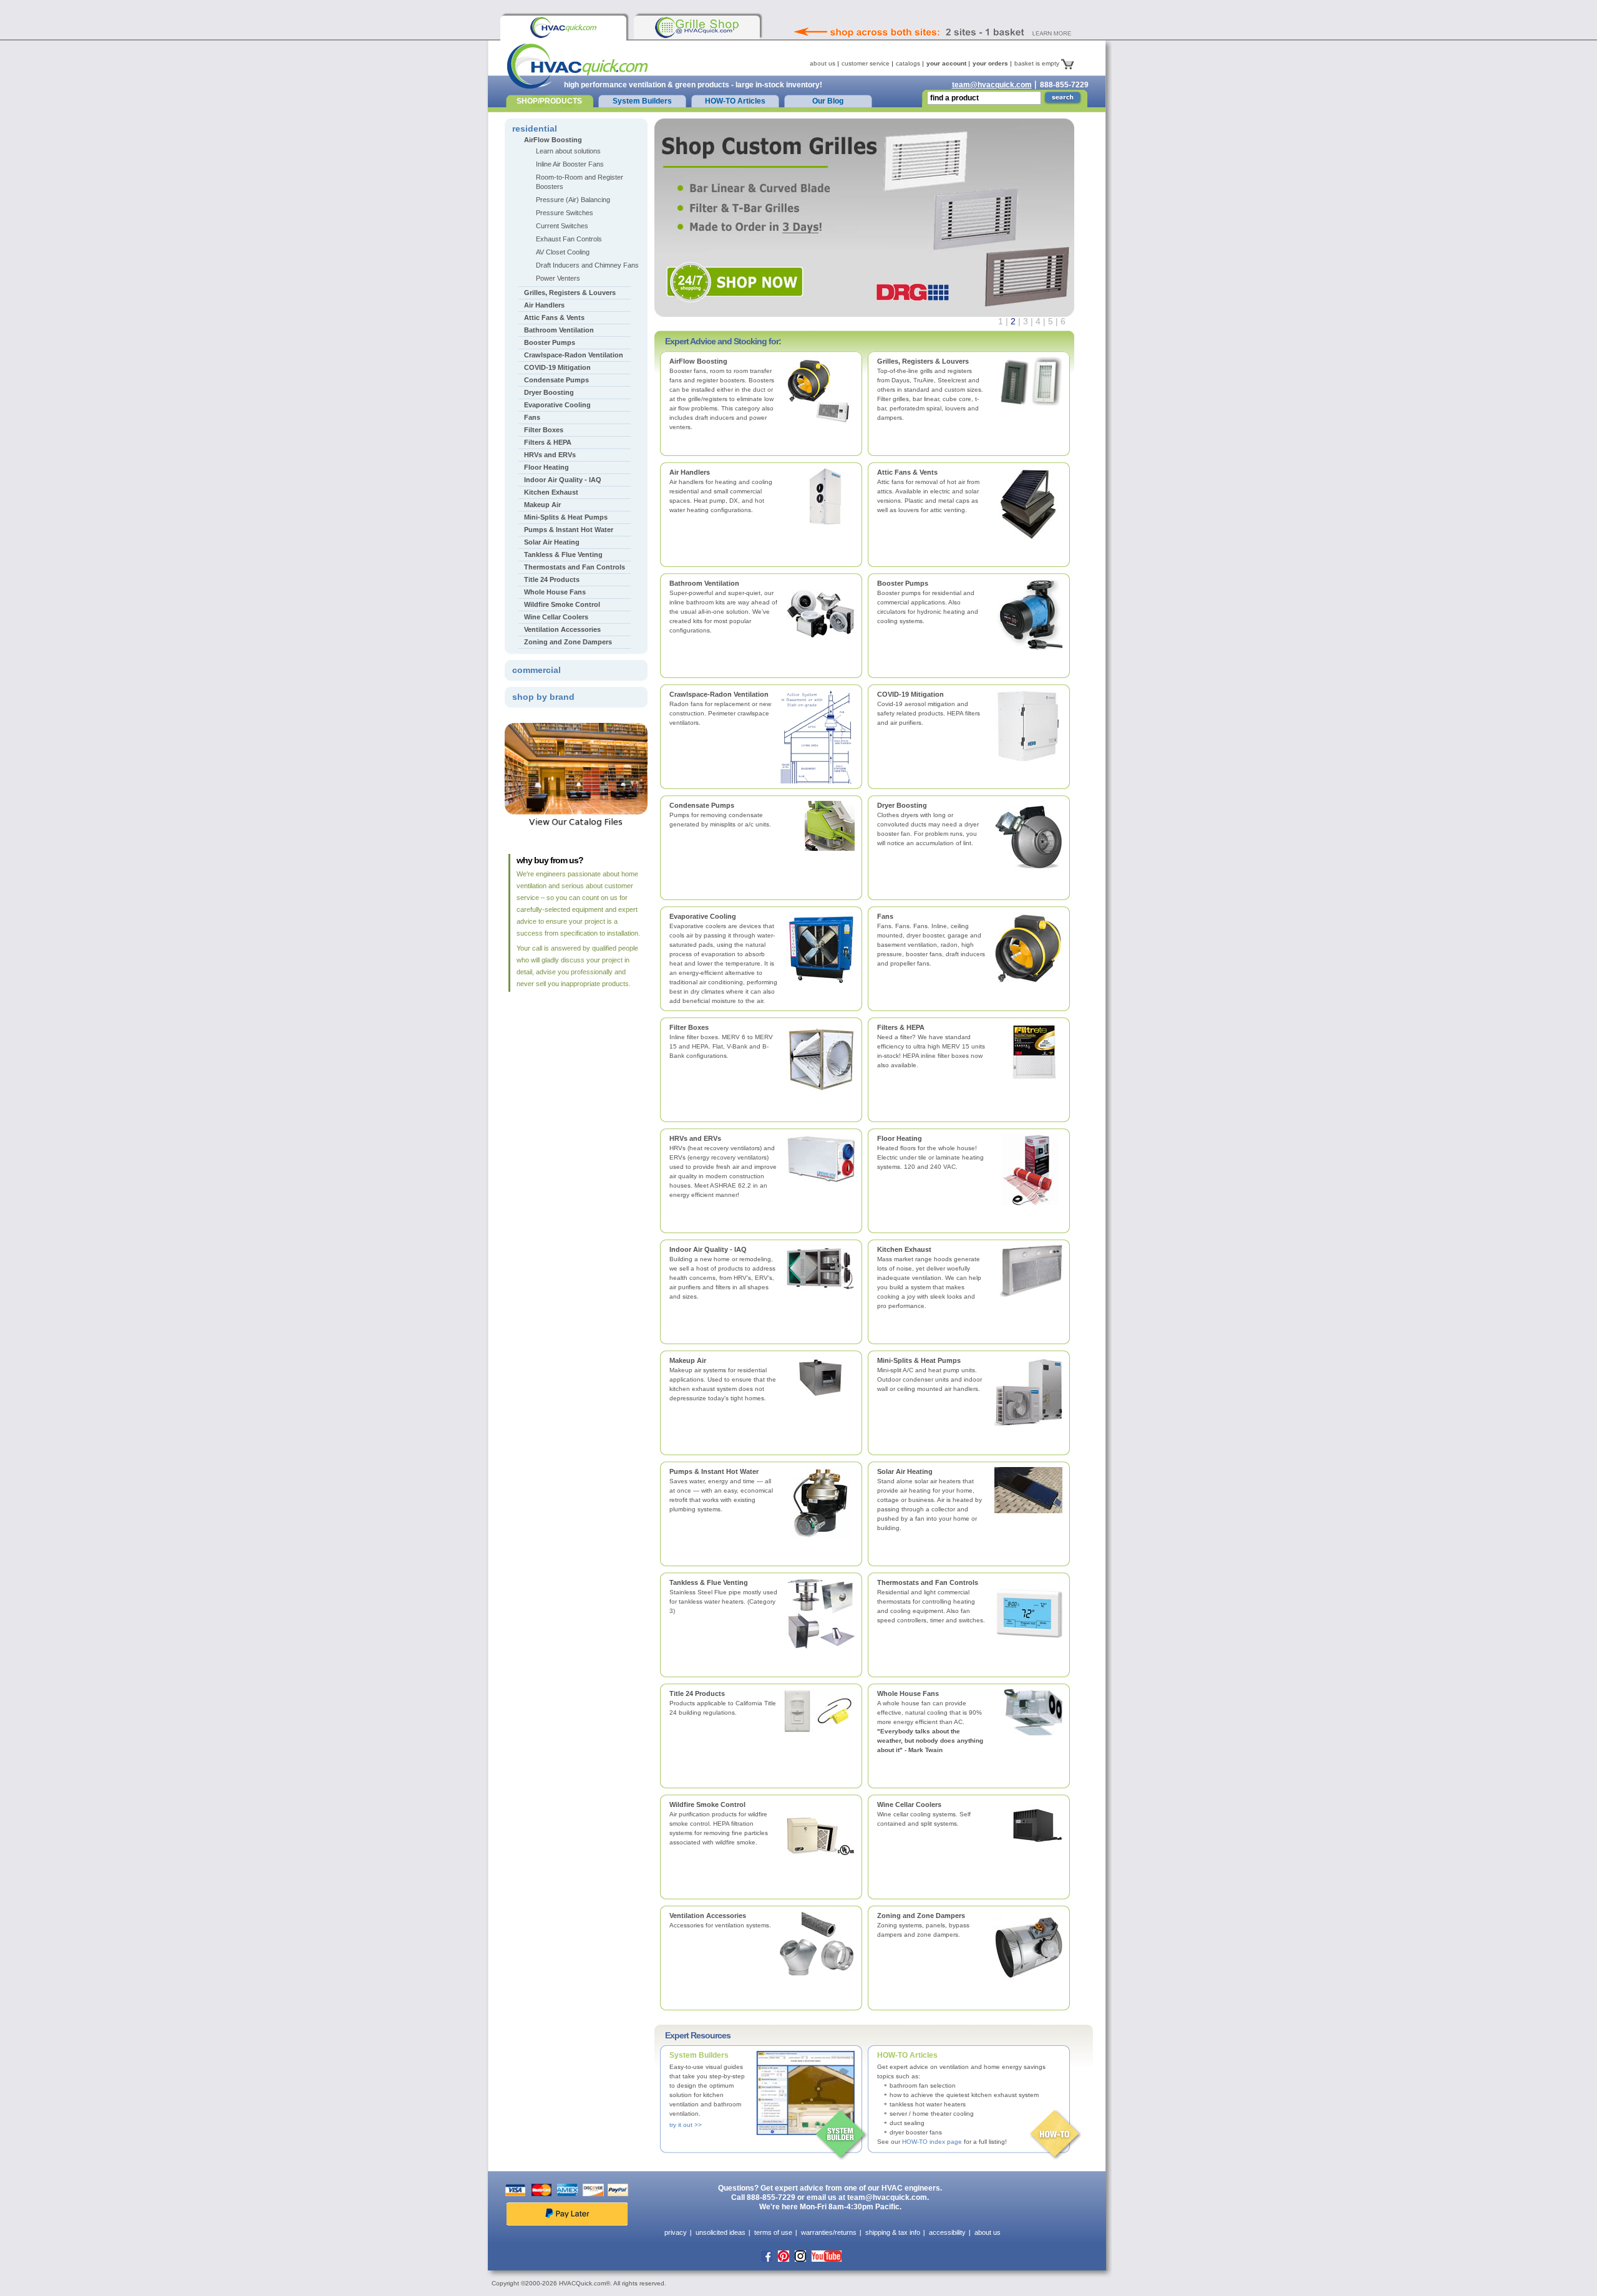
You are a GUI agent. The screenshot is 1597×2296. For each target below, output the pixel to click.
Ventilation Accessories (708, 1916)
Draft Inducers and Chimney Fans (587, 265)
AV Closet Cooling (563, 252)
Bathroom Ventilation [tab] (559, 330)
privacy (676, 2232)
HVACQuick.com (577, 66)
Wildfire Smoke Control (707, 1804)
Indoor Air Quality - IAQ (708, 1249)
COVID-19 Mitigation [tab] (557, 367)
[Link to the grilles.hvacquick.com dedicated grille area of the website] (697, 27)
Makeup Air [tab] (542, 505)
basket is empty (1038, 63)
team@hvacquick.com (992, 85)
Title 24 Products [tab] (552, 579)
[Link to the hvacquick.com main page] (563, 27)
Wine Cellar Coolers (909, 1804)
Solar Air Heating (905, 1471)
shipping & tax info (893, 2232)
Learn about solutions (568, 151)
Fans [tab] (532, 417)
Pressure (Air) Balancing (573, 200)
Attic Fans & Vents (907, 472)
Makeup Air (688, 1360)
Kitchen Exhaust (904, 1249)
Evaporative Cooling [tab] (557, 405)
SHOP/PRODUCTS (549, 101)
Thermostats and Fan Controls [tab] (575, 567)
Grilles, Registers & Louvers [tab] (570, 293)
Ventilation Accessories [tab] (562, 629)
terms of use (773, 2232)
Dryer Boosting (902, 805)
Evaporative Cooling (703, 916)
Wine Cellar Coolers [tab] (556, 617)
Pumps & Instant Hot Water (714, 1471)
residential (535, 128)
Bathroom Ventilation (704, 583)
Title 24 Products (697, 1693)
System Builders (642, 101)
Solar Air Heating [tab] (552, 542)
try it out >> (686, 2125)
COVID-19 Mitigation (910, 694)
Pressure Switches (565, 213)
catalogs (908, 63)
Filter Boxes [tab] (544, 430)
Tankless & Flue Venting (709, 1582)
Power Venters (558, 278)
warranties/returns (829, 2232)
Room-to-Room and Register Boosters (580, 182)
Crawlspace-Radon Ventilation (719, 694)
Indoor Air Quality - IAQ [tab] (563, 480)
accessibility (947, 2232)
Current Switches (562, 226)
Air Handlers (690, 472)
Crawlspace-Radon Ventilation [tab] (574, 355)
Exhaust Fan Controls (569, 239)
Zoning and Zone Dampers (921, 1916)
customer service (866, 63)
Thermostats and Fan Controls (928, 1582)
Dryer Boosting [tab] (549, 392)
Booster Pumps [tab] (550, 342)
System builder (842, 2135)
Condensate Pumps (702, 805)
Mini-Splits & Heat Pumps (919, 1360)
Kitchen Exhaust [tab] (551, 492)
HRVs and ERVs (695, 1138)
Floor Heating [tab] (546, 467)
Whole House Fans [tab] (555, 592)
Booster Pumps (903, 583)
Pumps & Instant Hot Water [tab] (569, 530)
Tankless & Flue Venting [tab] (563, 555)
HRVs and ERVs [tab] (550, 455)
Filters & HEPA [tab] (548, 442)
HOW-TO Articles (735, 101)
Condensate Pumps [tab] (556, 380)
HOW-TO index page (932, 2142)
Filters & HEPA (901, 1027)
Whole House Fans (908, 1693)
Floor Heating (900, 1138)
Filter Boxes (689, 1027)
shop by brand (543, 697)
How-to (1056, 2135)
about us (823, 63)
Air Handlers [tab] (544, 305)
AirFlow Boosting (698, 361)
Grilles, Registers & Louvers (923, 361)
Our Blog (828, 101)
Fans (885, 916)
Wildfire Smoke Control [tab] (562, 604)
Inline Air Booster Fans (570, 164)
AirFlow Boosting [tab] (553, 140)
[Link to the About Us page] (960, 15)
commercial (536, 670)
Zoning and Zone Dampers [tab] (568, 642)
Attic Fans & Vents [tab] (554, 317)
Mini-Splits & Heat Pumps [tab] (566, 517)
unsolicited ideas (721, 2232)
